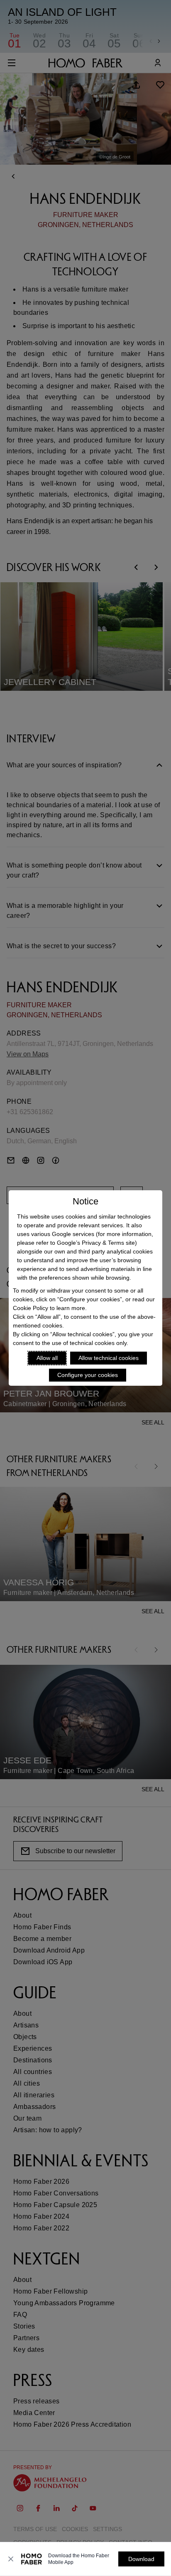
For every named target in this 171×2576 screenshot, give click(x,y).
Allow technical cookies (109, 1358)
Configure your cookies (88, 1375)
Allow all (47, 1358)
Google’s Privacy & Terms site (96, 1243)
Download (141, 2559)
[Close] (11, 2559)
